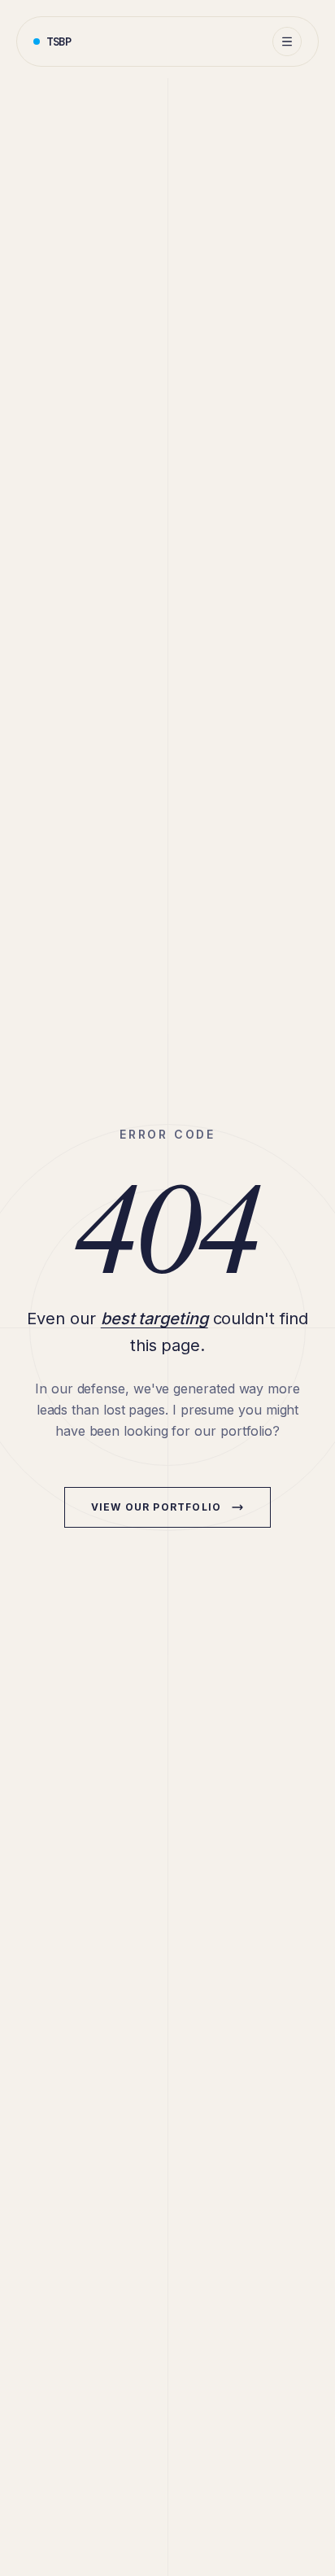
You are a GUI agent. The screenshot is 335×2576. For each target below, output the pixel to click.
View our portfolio (157, 1507)
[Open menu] (287, 42)
